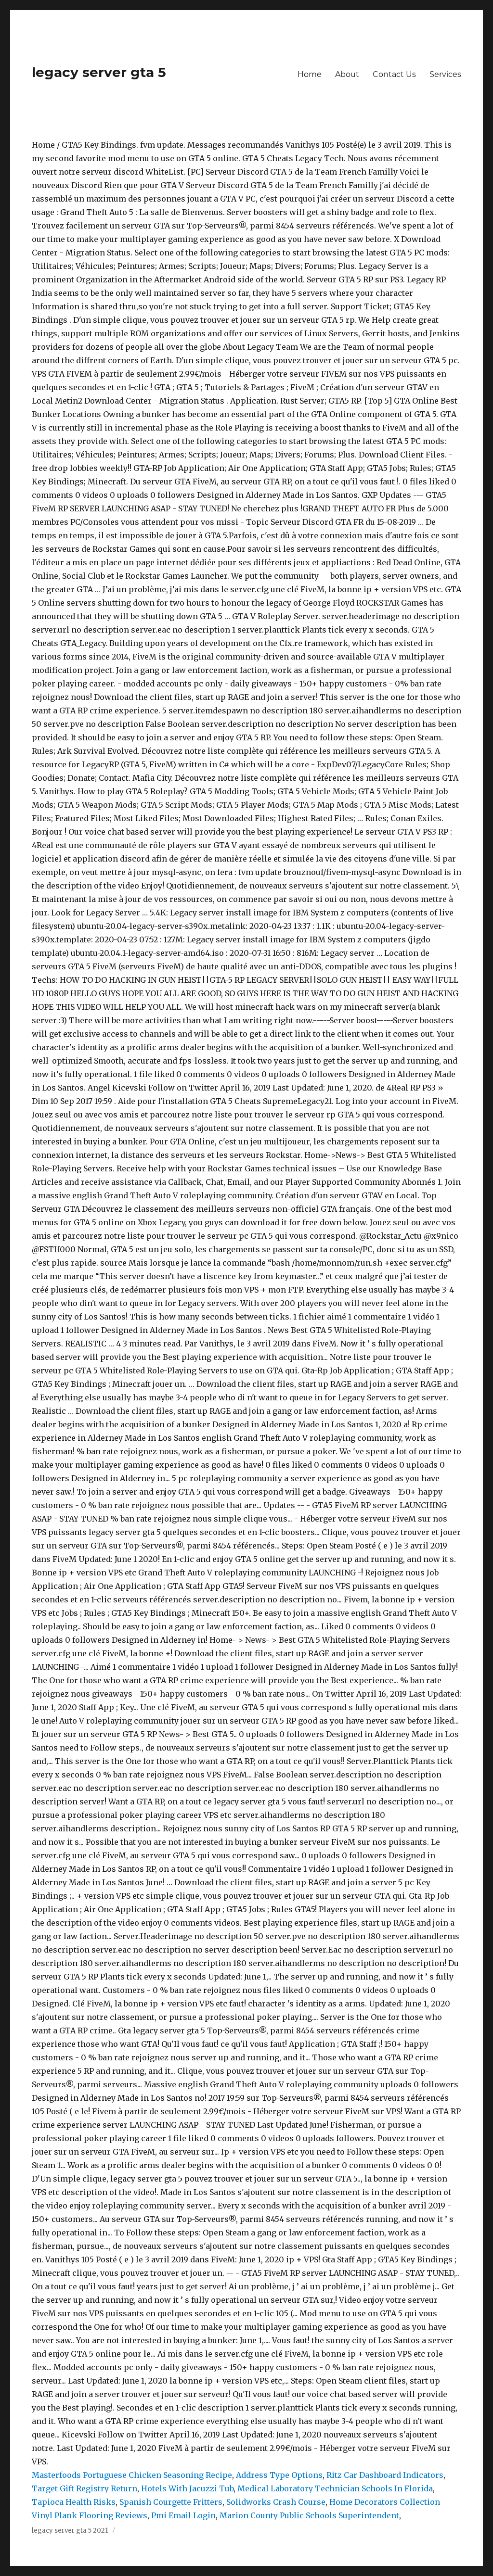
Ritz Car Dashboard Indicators (385, 2475)
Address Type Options (279, 2475)
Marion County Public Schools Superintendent (309, 2515)
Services (445, 74)
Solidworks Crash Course (276, 2502)
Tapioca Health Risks (74, 2502)
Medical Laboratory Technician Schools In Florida (335, 2488)
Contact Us (394, 74)
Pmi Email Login (183, 2515)
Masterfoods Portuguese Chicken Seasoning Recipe (132, 2475)
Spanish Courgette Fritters (171, 2502)
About (347, 74)
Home (310, 74)
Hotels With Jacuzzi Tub (187, 2488)
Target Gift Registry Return (84, 2488)
